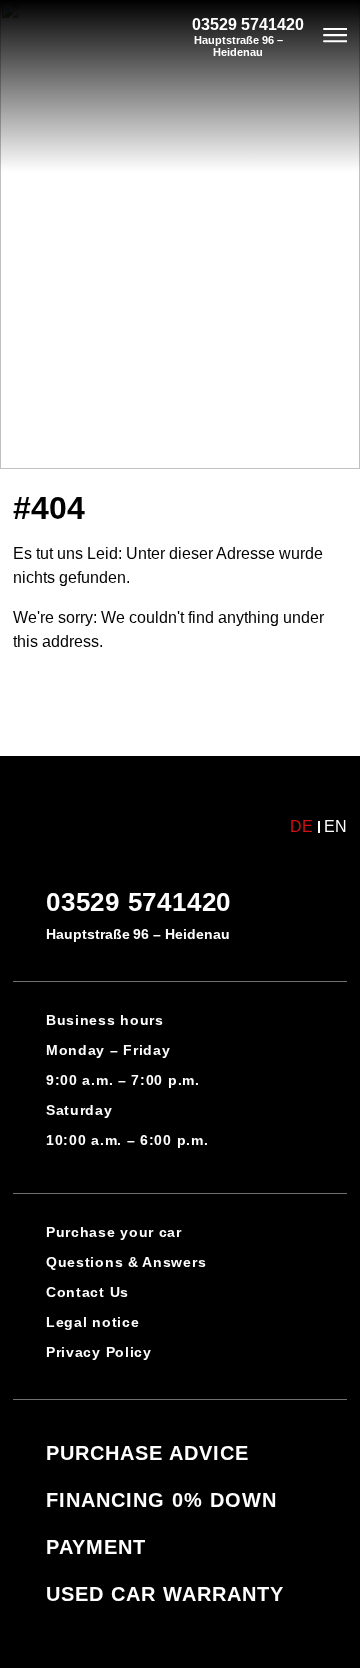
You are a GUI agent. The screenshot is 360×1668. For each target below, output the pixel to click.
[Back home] (70, 37)
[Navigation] (335, 37)
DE (301, 827)
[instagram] (218, 1628)
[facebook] (142, 1628)
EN (335, 827)
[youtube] (180, 1628)
